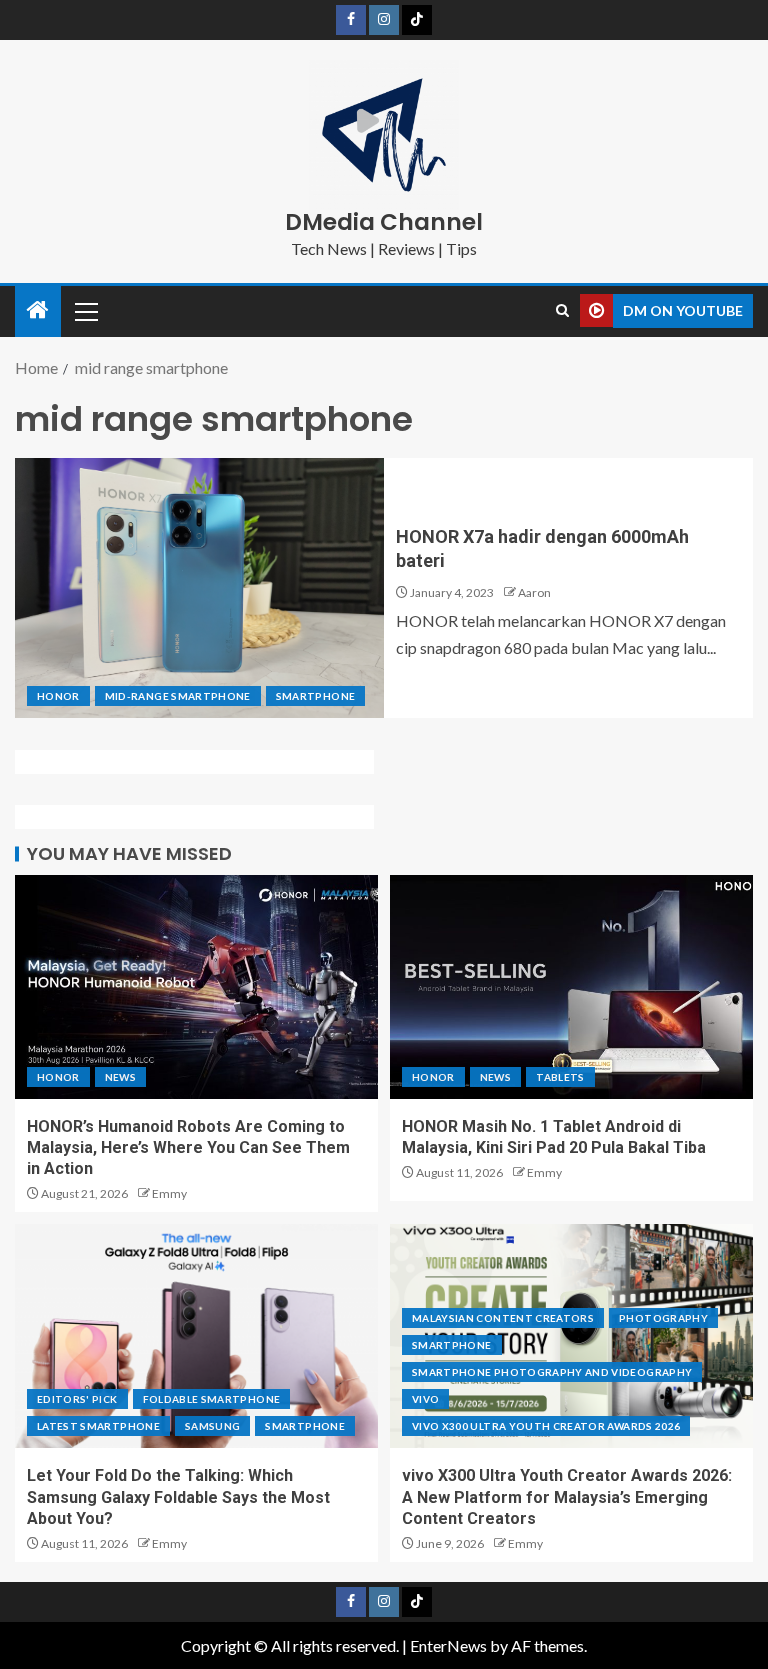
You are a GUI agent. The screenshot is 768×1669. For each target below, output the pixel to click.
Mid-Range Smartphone (178, 696)
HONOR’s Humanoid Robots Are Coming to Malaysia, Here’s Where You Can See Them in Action (188, 1148)
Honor (58, 696)
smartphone (316, 696)
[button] (85, 311)
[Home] (38, 310)
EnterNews (448, 1645)
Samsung (212, 1426)
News (120, 1077)
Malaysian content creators (503, 1318)
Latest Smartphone (98, 1426)
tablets (560, 1077)
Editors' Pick (77, 1399)
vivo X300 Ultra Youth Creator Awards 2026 (546, 1426)
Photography (663, 1318)
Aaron (534, 592)
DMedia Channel (384, 222)
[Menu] (85, 311)
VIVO (425, 1399)
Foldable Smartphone (212, 1399)
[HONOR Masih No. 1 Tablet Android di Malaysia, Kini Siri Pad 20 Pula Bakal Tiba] (571, 987)
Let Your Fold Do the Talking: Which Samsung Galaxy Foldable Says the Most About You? (178, 1497)
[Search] (562, 311)
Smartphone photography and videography (552, 1372)
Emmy (169, 1193)
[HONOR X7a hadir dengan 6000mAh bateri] (199, 588)
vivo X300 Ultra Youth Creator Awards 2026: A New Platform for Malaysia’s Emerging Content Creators (567, 1497)
